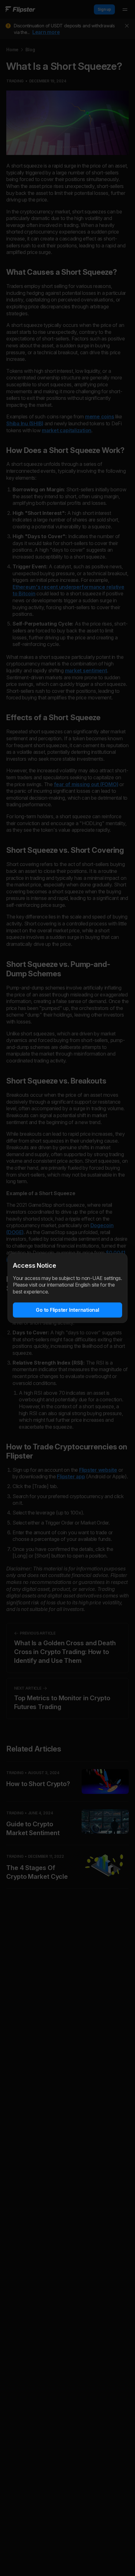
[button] (67, 1310)
